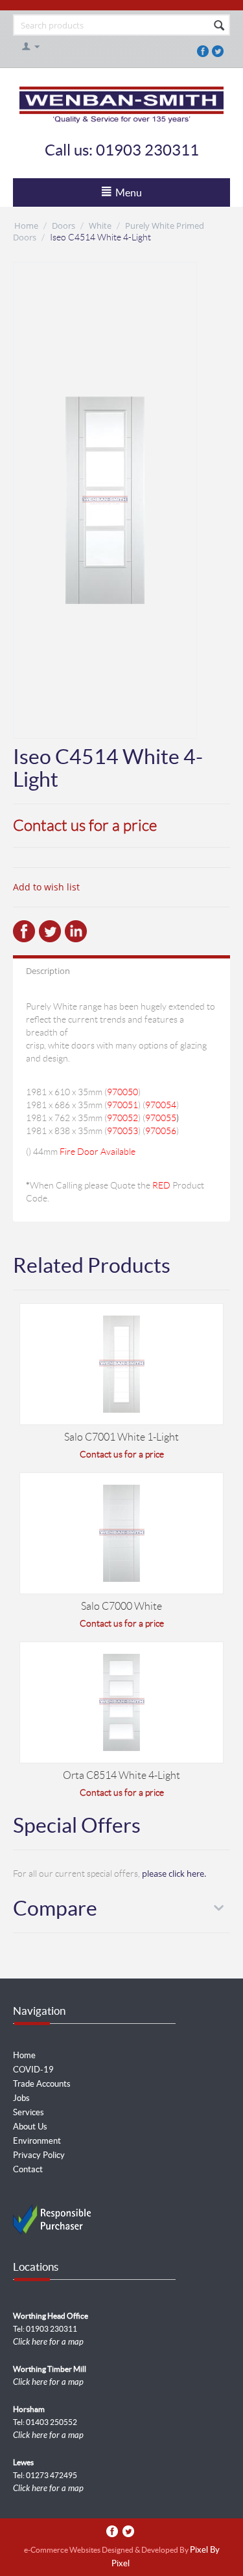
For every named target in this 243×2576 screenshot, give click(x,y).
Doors (64, 226)
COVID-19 (33, 2070)
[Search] (219, 26)
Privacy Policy (39, 2155)
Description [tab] (48, 971)
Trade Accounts (42, 2084)
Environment (37, 2141)
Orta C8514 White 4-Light (121, 1775)
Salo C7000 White (121, 1606)
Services (29, 2112)
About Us (30, 2127)
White (100, 226)
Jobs (21, 2098)
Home (26, 226)
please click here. (174, 1874)
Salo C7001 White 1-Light (121, 1437)
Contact (28, 2169)
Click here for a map (48, 2342)
